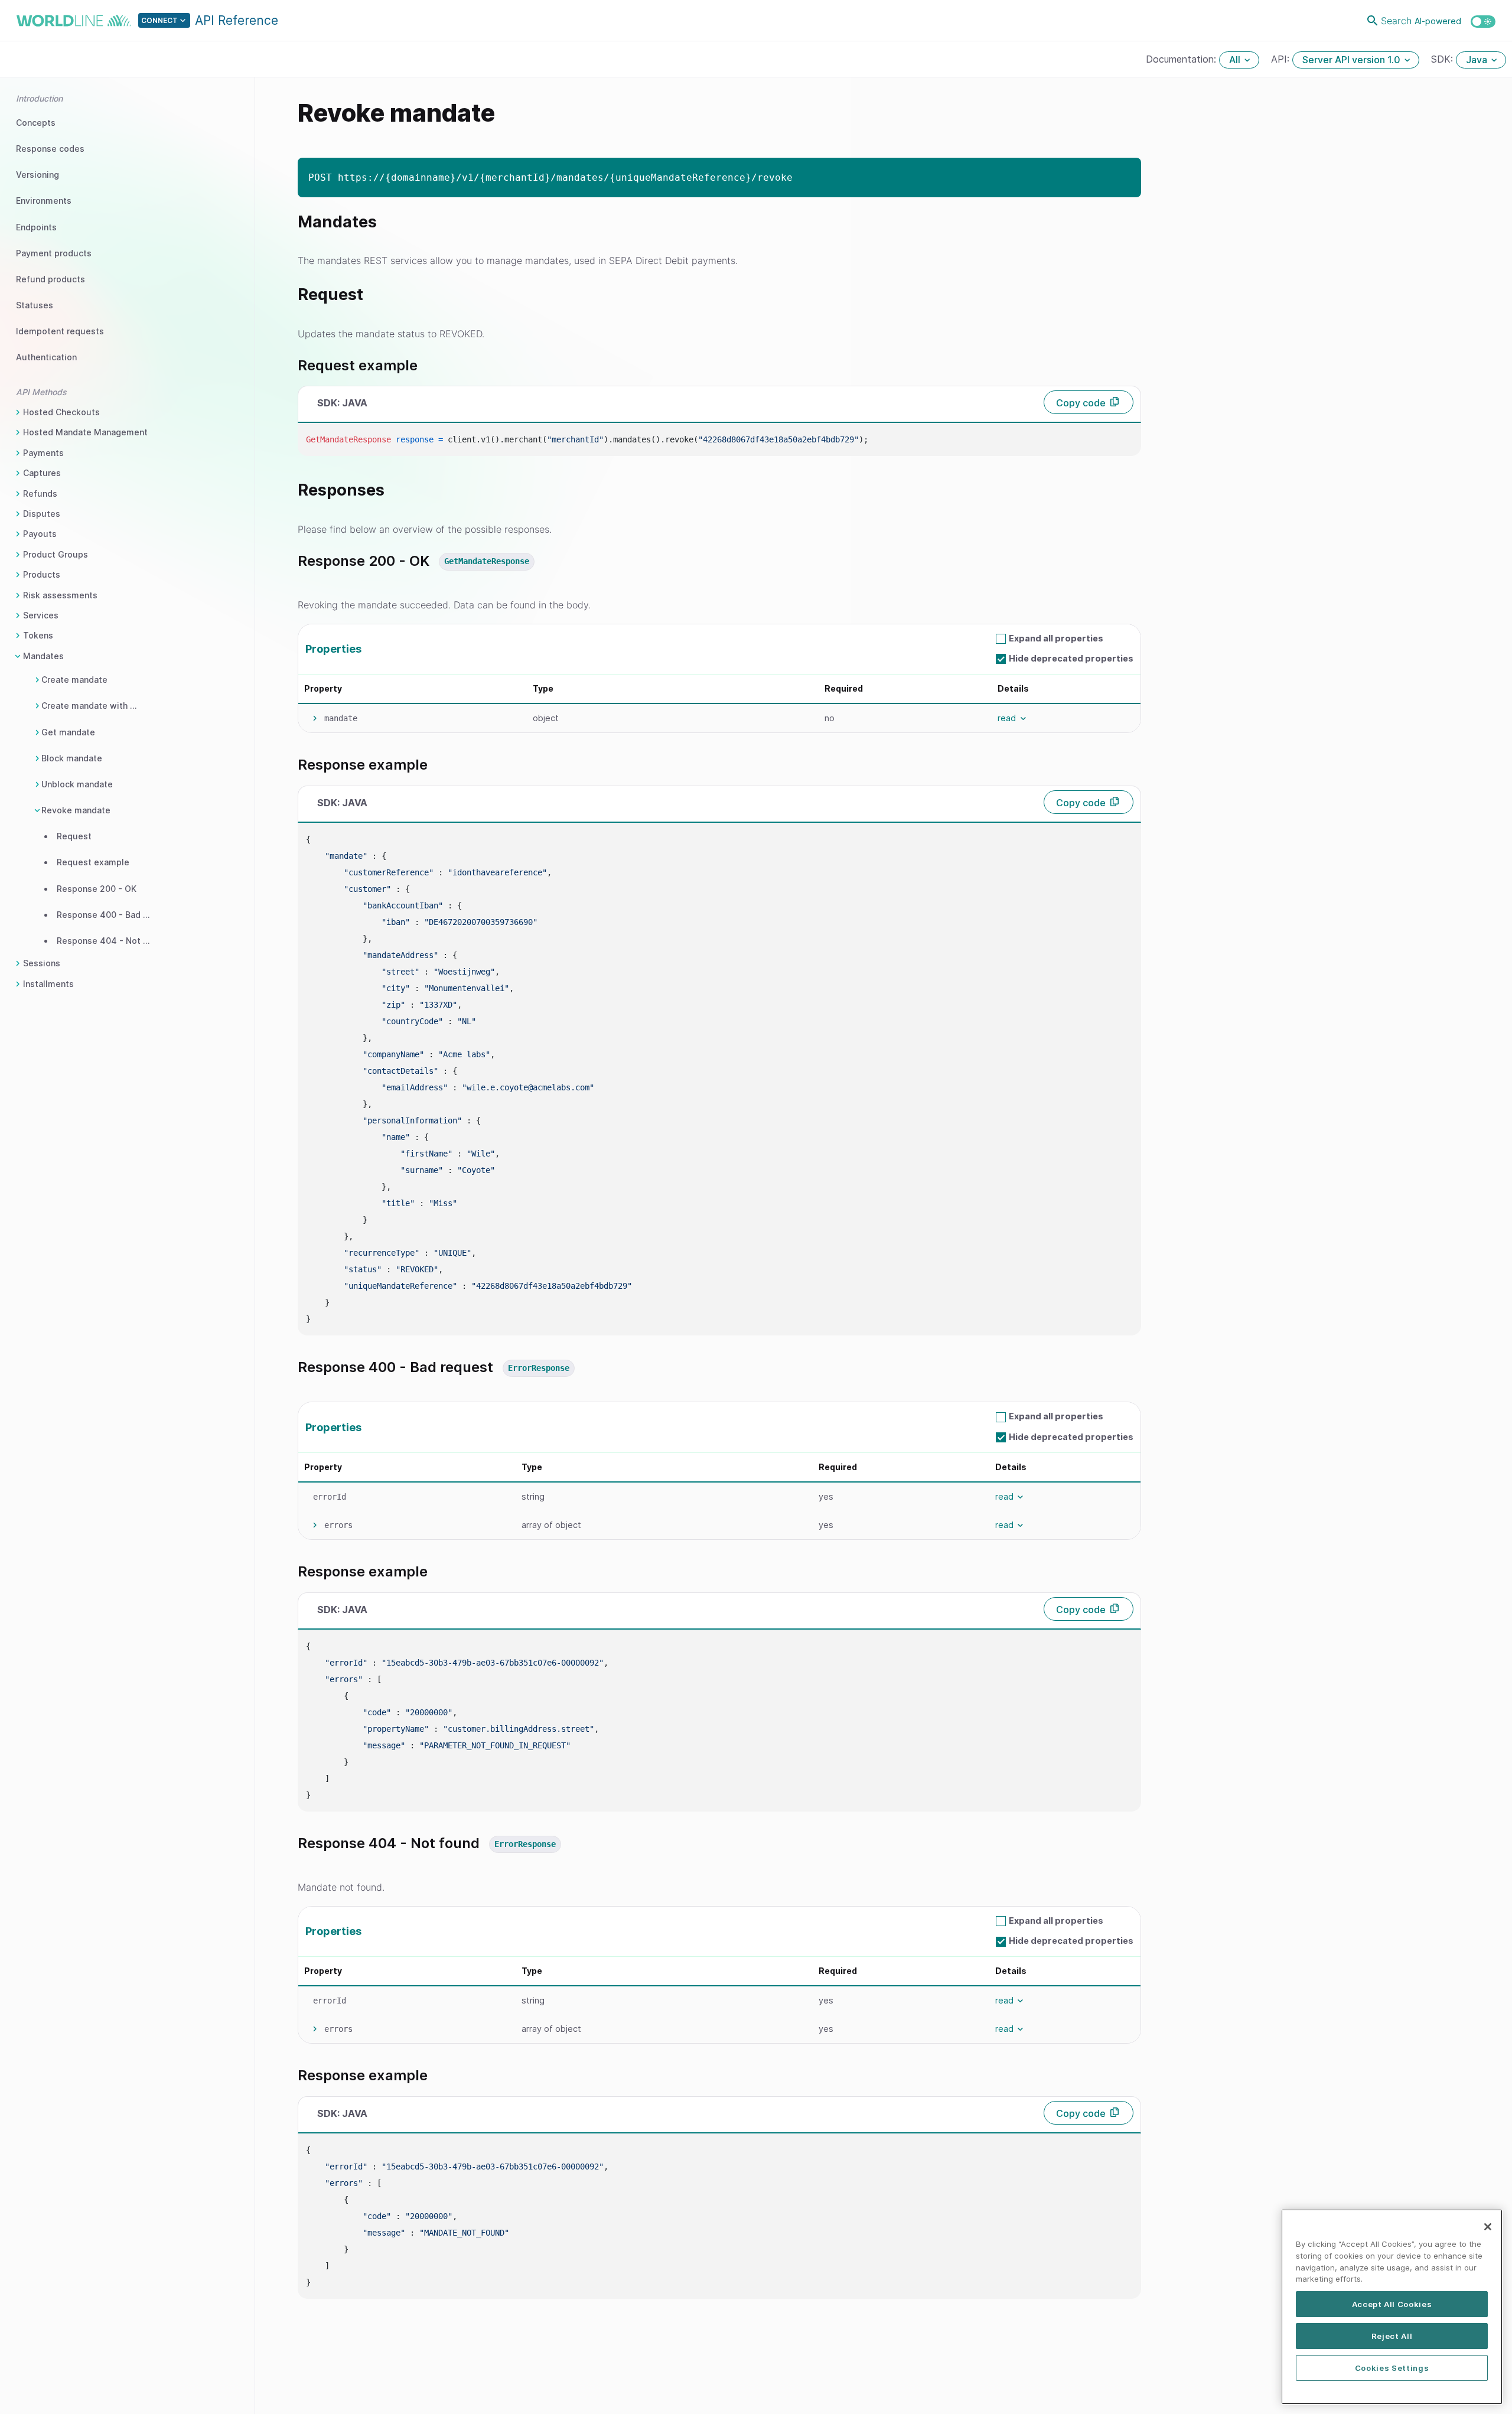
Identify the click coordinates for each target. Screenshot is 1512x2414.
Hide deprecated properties (1071, 658)
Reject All (1392, 2336)
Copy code (1081, 403)
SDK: (1443, 59)
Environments (44, 201)
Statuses (35, 305)
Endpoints (36, 227)
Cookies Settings (1392, 2368)
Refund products (50, 279)
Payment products (54, 253)
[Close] (1488, 2227)
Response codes (50, 149)
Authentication (46, 357)
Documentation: (1182, 59)
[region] (1392, 2307)
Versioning (38, 175)
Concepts (36, 123)
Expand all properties (1056, 638)
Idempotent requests (60, 331)
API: (1282, 59)
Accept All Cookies (1392, 2304)
